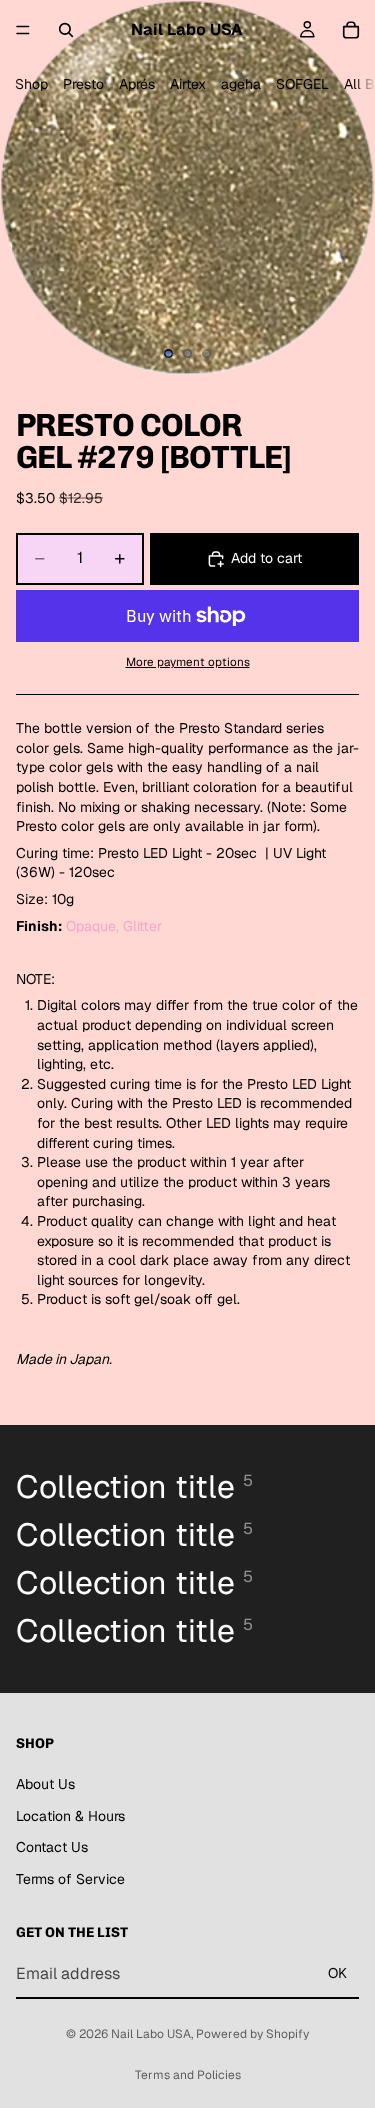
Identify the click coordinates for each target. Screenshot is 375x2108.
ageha (241, 84)
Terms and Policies (188, 2075)
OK (337, 1973)
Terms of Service (70, 1879)
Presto (83, 84)
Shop (31, 84)
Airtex (188, 84)
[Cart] (351, 30)
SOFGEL (302, 84)
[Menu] (23, 30)
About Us (45, 1784)
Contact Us (52, 1847)
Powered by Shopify (252, 2034)
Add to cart (266, 558)
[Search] (66, 30)
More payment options (188, 661)
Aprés (137, 84)
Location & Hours (70, 1815)
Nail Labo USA (151, 2034)
